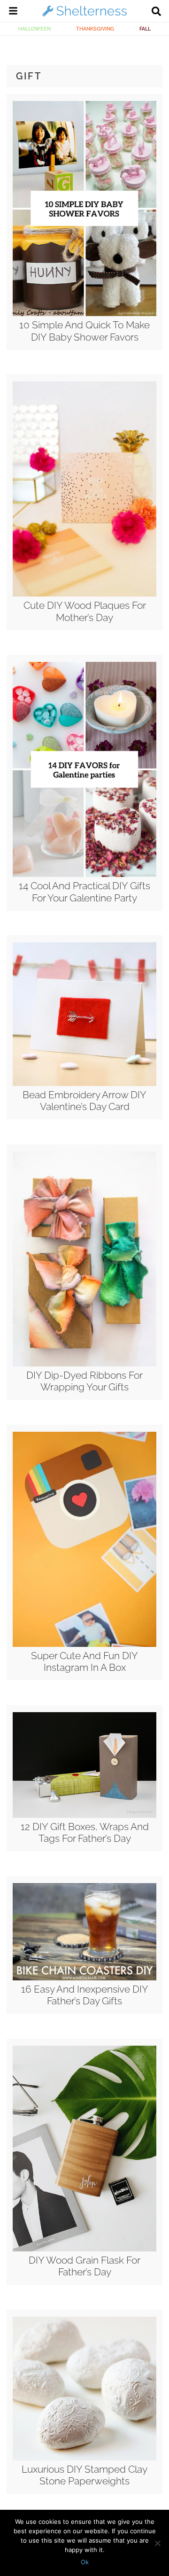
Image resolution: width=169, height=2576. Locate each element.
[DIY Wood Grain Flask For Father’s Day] (84, 2249)
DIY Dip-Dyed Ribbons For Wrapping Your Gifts (84, 1381)
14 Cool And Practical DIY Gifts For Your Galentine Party (84, 892)
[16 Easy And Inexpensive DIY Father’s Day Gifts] (84, 1978)
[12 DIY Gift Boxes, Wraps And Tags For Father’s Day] (84, 1816)
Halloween (35, 29)
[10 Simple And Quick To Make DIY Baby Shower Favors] (84, 314)
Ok (85, 2562)
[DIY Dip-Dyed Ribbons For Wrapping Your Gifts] (84, 1364)
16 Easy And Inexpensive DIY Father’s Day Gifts (85, 1995)
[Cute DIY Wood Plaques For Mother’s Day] (84, 594)
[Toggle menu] (13, 12)
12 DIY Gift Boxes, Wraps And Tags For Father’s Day (85, 1832)
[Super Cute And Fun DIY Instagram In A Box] (84, 1645)
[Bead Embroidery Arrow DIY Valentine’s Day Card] (84, 1084)
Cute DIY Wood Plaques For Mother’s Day (85, 611)
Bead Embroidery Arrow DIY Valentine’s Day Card (84, 1101)
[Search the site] (156, 12)
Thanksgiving (95, 29)
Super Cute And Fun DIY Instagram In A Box (84, 1661)
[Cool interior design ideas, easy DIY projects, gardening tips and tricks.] (84, 16)
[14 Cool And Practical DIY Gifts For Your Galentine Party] (84, 875)
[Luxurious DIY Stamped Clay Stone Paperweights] (84, 2458)
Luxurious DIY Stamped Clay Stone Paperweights (84, 2475)
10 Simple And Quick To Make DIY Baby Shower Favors (84, 331)
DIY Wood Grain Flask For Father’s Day (84, 2266)
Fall (145, 29)
